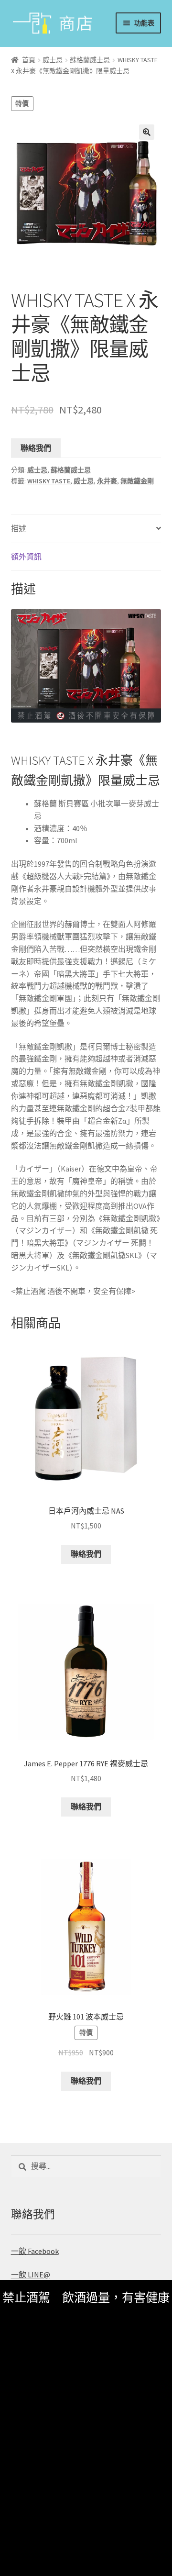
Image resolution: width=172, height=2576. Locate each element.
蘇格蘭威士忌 (90, 60)
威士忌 (53, 60)
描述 (19, 528)
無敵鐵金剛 (137, 481)
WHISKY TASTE (49, 481)
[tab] (86, 529)
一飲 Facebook (35, 2251)
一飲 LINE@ (31, 2275)
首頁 (29, 60)
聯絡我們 (36, 448)
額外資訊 (26, 557)
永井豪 (107, 481)
